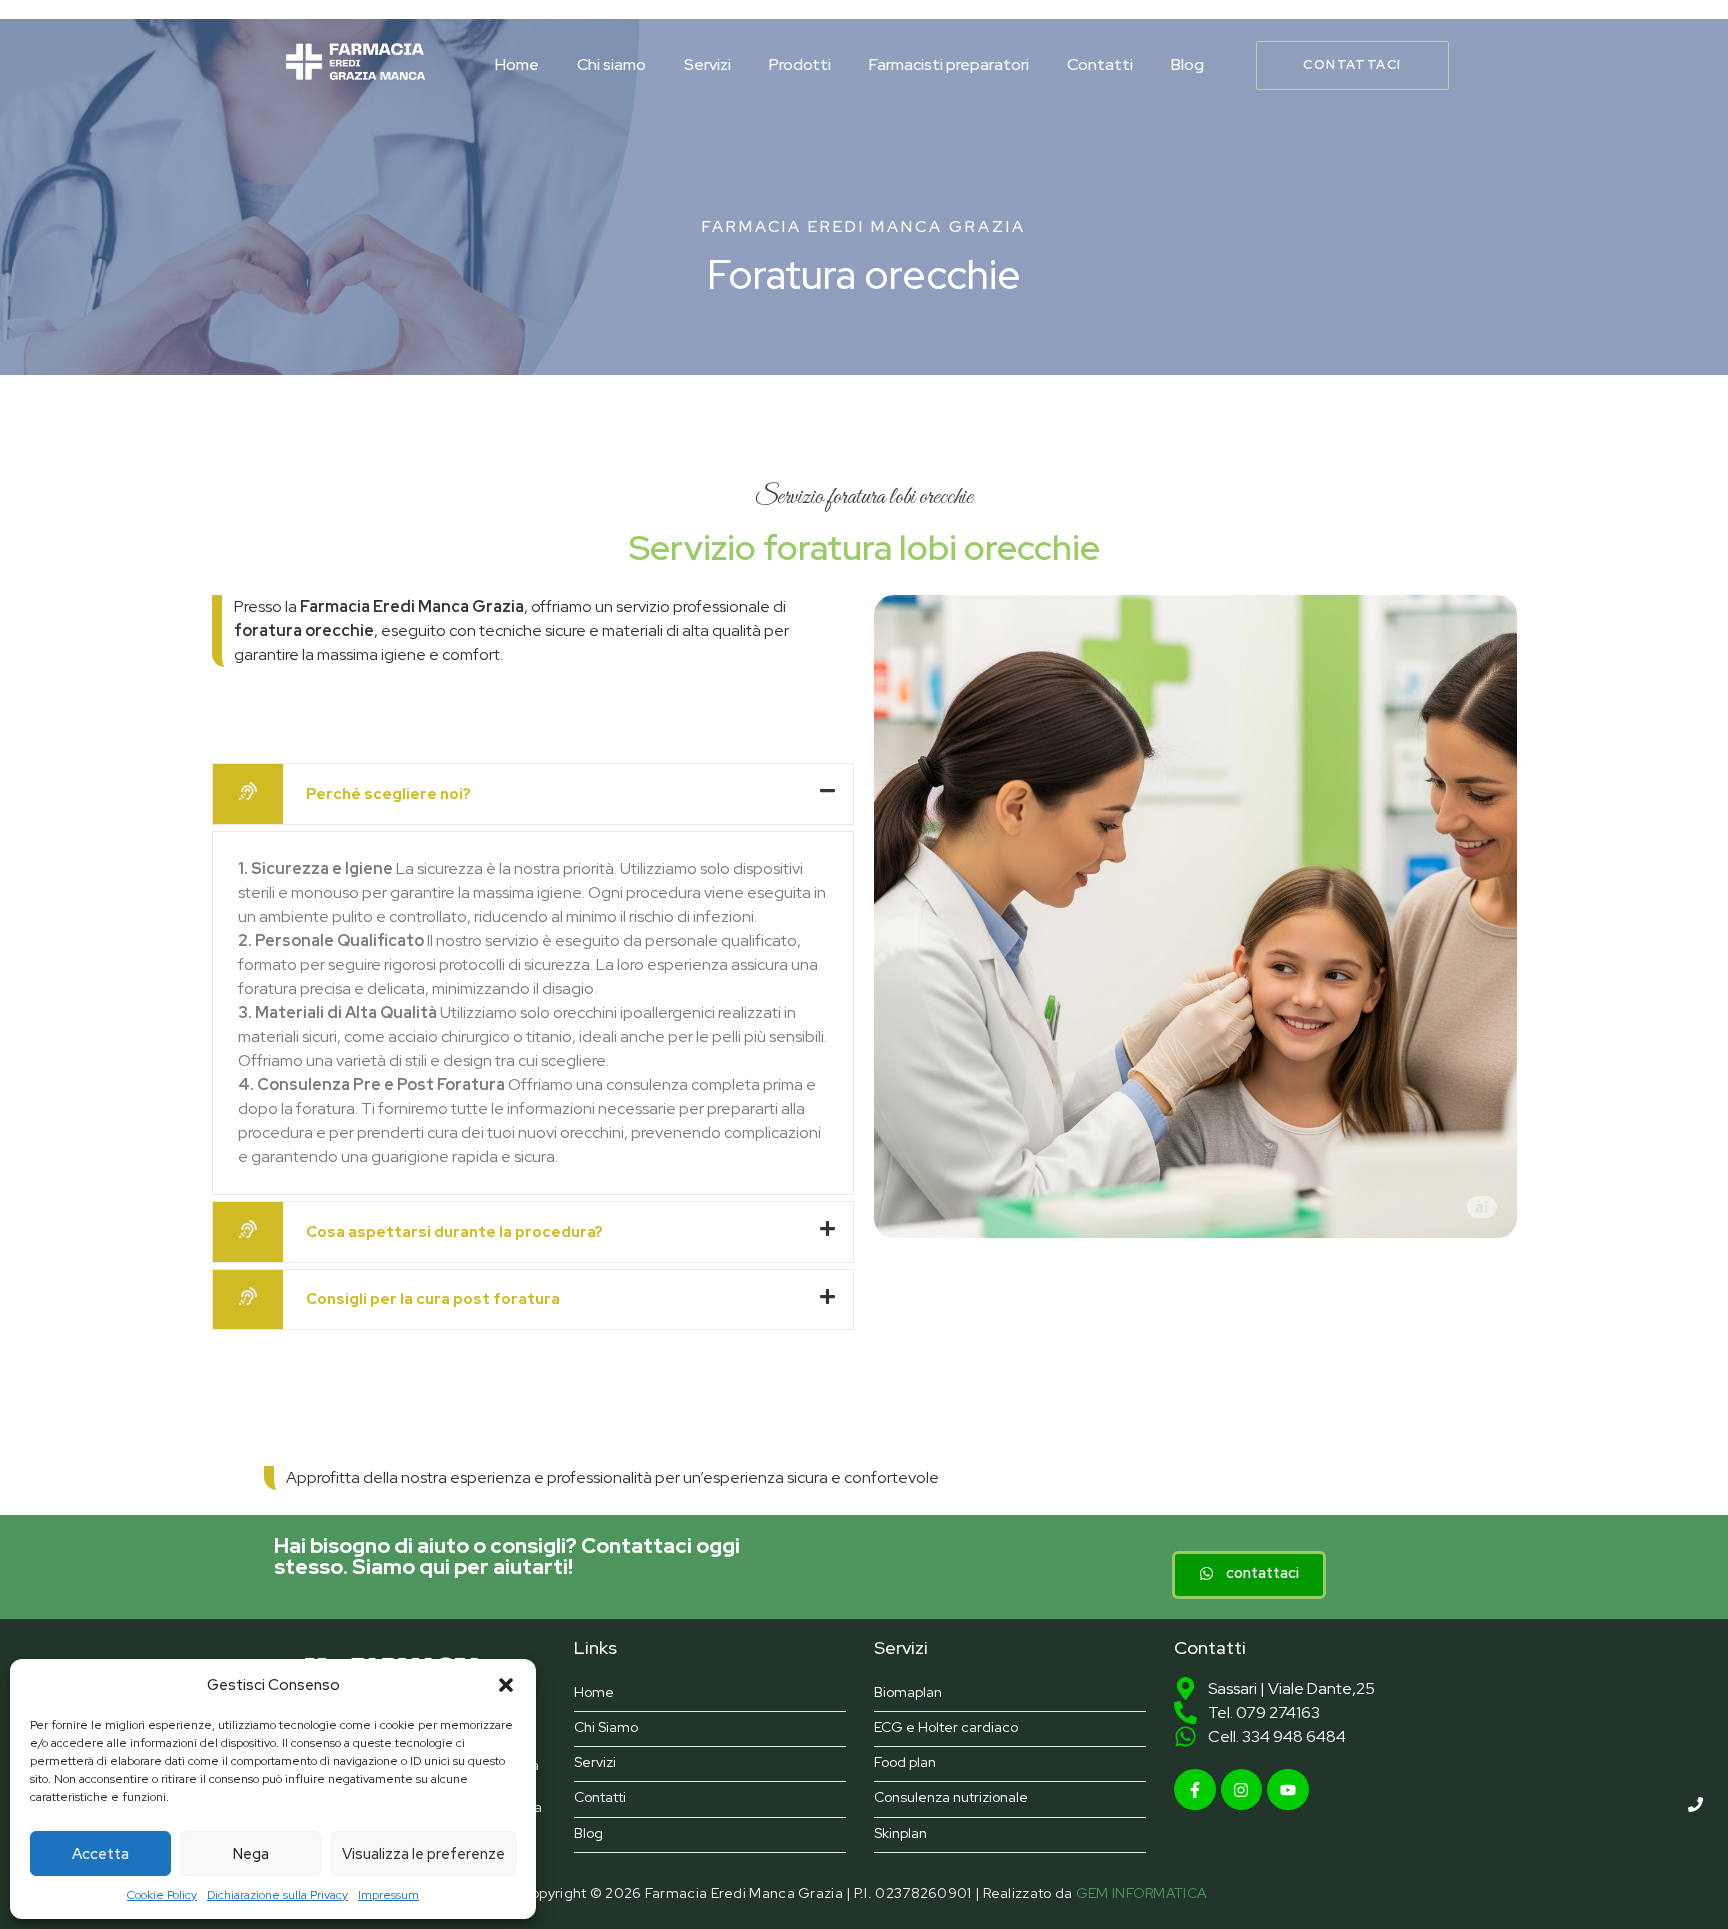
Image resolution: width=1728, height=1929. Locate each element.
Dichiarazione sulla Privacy (277, 1895)
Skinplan (900, 1833)
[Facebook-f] (1195, 1790)
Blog (1187, 64)
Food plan (905, 1762)
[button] (506, 1685)
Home (517, 64)
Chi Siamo (606, 1727)
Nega (251, 1854)
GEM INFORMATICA (1142, 1893)
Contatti (1100, 64)
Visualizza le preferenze (423, 1854)
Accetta (100, 1854)
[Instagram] (1242, 1790)
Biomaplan (908, 1692)
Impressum (388, 1895)
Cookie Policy (162, 1895)
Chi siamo (611, 64)
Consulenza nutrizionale (951, 1797)
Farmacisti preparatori (949, 64)
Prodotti (800, 64)
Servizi (707, 64)
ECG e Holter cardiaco (946, 1727)
